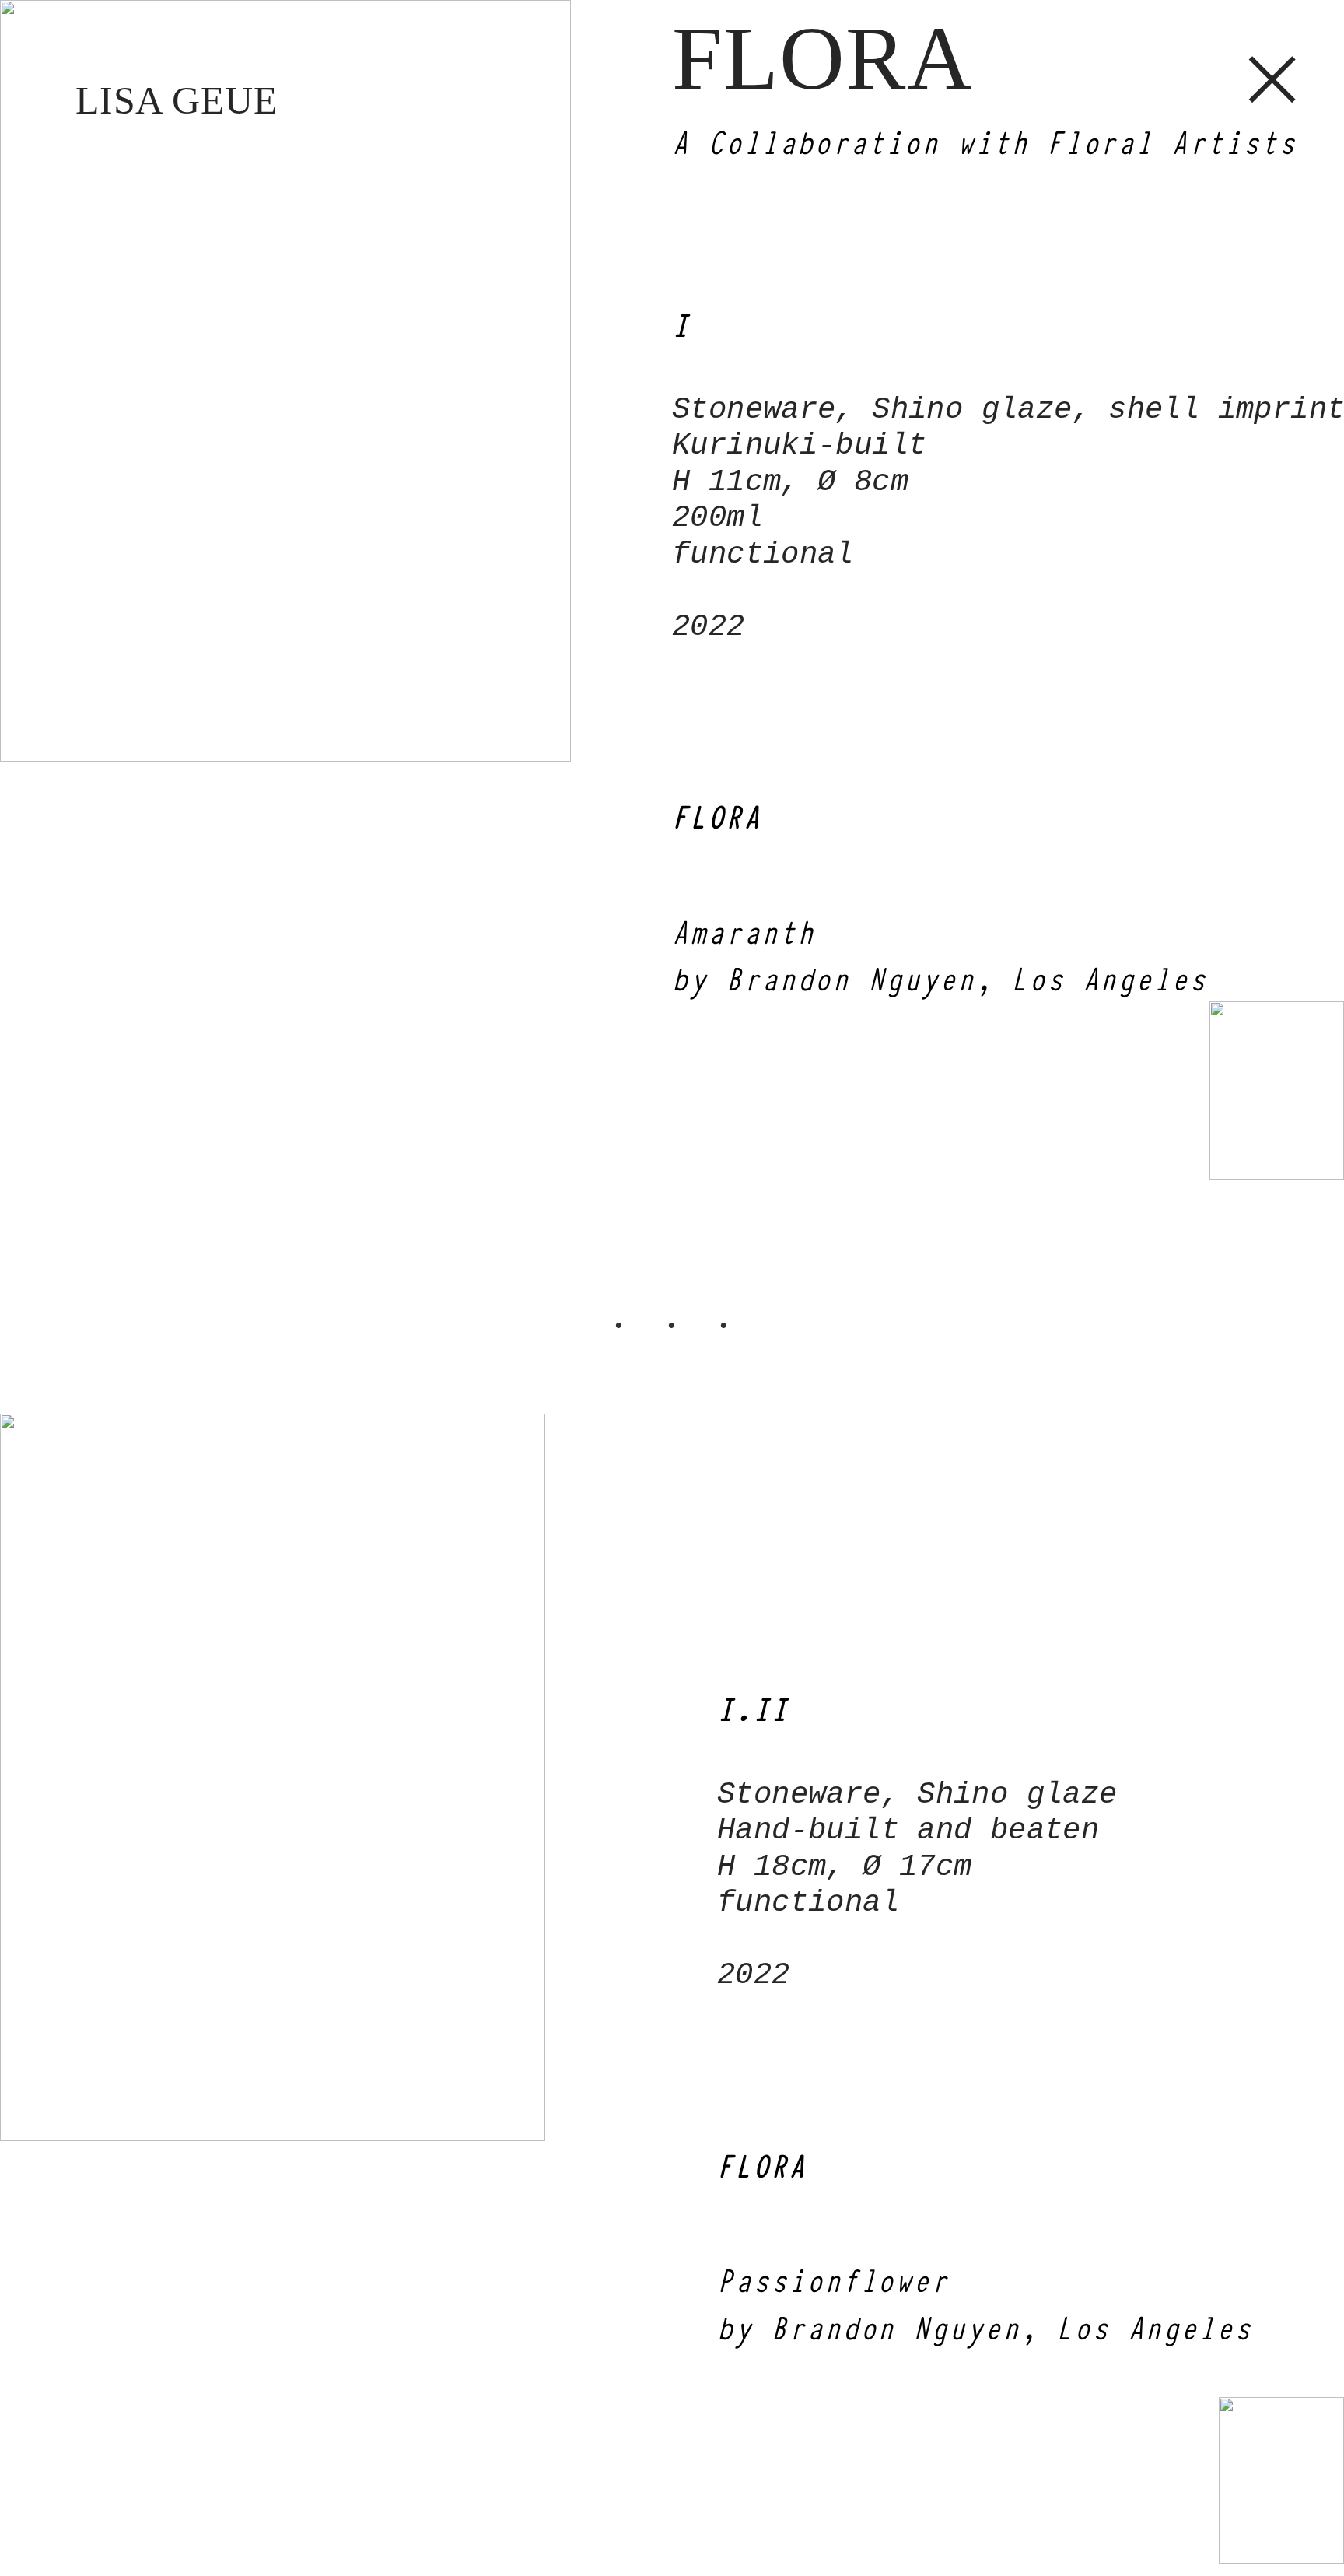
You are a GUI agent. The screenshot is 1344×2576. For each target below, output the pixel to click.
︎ (1273, 79)
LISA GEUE (177, 100)
